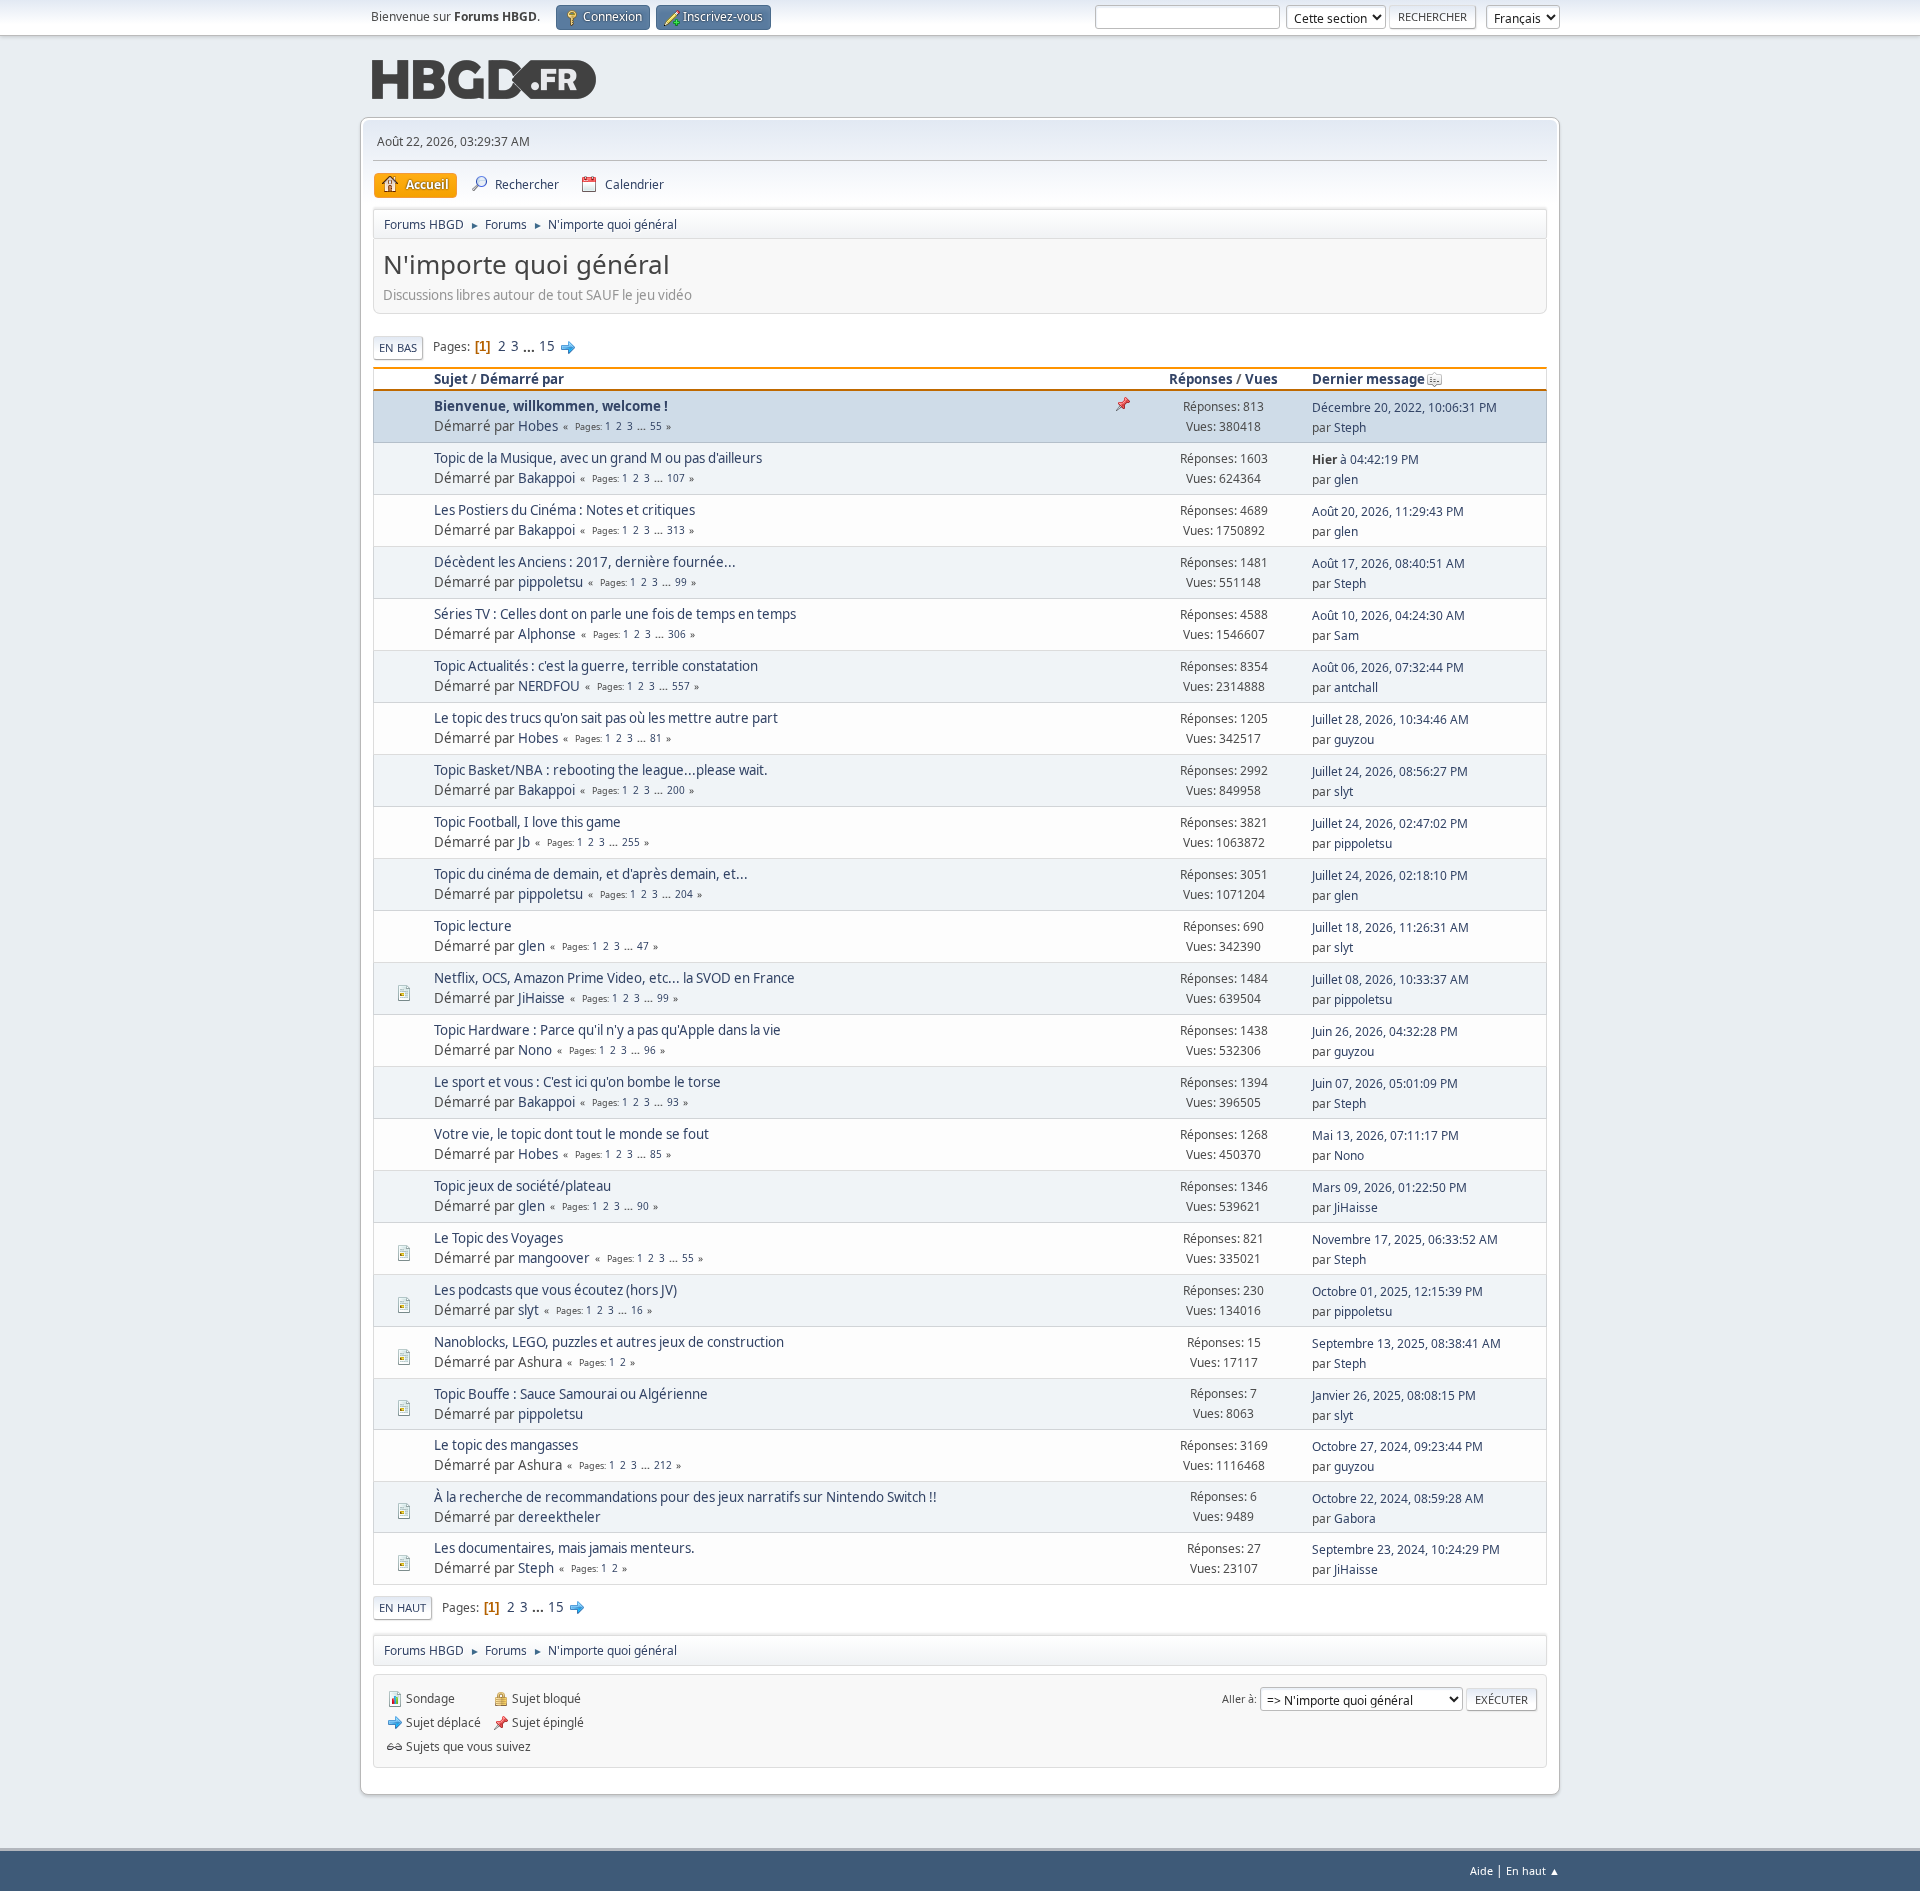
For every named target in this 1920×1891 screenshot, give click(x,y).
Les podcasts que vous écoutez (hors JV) (555, 1290)
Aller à (1238, 1698)
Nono (535, 1050)
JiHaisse (541, 998)
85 (656, 1154)
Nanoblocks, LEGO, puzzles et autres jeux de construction (609, 1342)
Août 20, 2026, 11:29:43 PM (1388, 511)
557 (681, 686)
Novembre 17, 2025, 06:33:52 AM (1405, 1239)
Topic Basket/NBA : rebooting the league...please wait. (601, 770)
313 (676, 530)
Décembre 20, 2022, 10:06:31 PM (1404, 407)
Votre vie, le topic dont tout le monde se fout (571, 1134)
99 (681, 582)
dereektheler (559, 1517)
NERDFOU (549, 686)
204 (684, 894)
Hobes (538, 426)
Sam (1346, 635)
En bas (398, 347)
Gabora (1355, 1518)
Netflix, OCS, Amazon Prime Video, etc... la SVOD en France (614, 978)
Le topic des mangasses (506, 1445)
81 (656, 738)
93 (673, 1102)
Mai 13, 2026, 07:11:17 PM (1385, 1135)
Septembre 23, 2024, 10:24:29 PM (1406, 1549)
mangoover (554, 1258)
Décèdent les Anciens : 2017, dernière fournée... (585, 562)
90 (643, 1206)
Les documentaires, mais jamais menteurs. (564, 1548)
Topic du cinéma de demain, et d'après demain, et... (591, 874)
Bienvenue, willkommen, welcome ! (551, 406)
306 (677, 634)
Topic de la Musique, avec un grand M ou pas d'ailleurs (598, 458)
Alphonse (547, 634)
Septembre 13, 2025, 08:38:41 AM (1406, 1343)
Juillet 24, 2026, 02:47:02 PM (1390, 823)
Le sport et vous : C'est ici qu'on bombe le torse (577, 1082)
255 (631, 842)
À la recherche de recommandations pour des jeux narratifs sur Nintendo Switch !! (685, 1497)
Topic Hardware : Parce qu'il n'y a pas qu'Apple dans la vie (607, 1030)
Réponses (1201, 379)
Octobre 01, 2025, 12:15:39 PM (1397, 1291)
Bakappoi (546, 478)
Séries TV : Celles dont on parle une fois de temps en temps (615, 614)
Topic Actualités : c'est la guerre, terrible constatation (596, 666)
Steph (1350, 427)
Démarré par (522, 379)
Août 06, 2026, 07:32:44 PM (1388, 667)
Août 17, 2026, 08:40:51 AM (1388, 563)
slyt (1343, 791)
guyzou (1354, 739)
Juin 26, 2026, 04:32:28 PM (1385, 1031)
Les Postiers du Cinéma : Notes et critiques (564, 510)
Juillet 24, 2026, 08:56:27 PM (1390, 771)
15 (547, 346)
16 (637, 1310)
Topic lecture (473, 926)
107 (676, 478)
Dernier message (1368, 379)
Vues (1261, 379)
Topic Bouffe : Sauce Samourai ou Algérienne (571, 1394)
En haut (402, 1607)
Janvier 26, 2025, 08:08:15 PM (1394, 1395)
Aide (1481, 1870)
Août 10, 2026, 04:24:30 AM (1388, 615)
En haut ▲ (1533, 1870)
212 (663, 1465)
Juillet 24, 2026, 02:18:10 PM (1390, 875)
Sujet (451, 379)
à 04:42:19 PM (1365, 459)
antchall (1356, 687)
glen (1346, 479)
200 (676, 790)
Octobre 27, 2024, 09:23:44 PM (1397, 1446)
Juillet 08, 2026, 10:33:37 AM (1390, 979)
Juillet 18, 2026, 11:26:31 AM (1390, 927)
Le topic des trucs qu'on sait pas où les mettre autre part (606, 718)
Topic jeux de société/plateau (522, 1186)
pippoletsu (550, 582)
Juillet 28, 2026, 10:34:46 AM (1390, 719)
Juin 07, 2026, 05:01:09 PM (1385, 1083)
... (530, 346)
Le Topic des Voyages (498, 1238)
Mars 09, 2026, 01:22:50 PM (1389, 1187)
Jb (524, 842)
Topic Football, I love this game (527, 822)
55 (656, 426)
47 (643, 946)
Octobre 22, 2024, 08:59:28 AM (1398, 1498)
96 (650, 1050)
